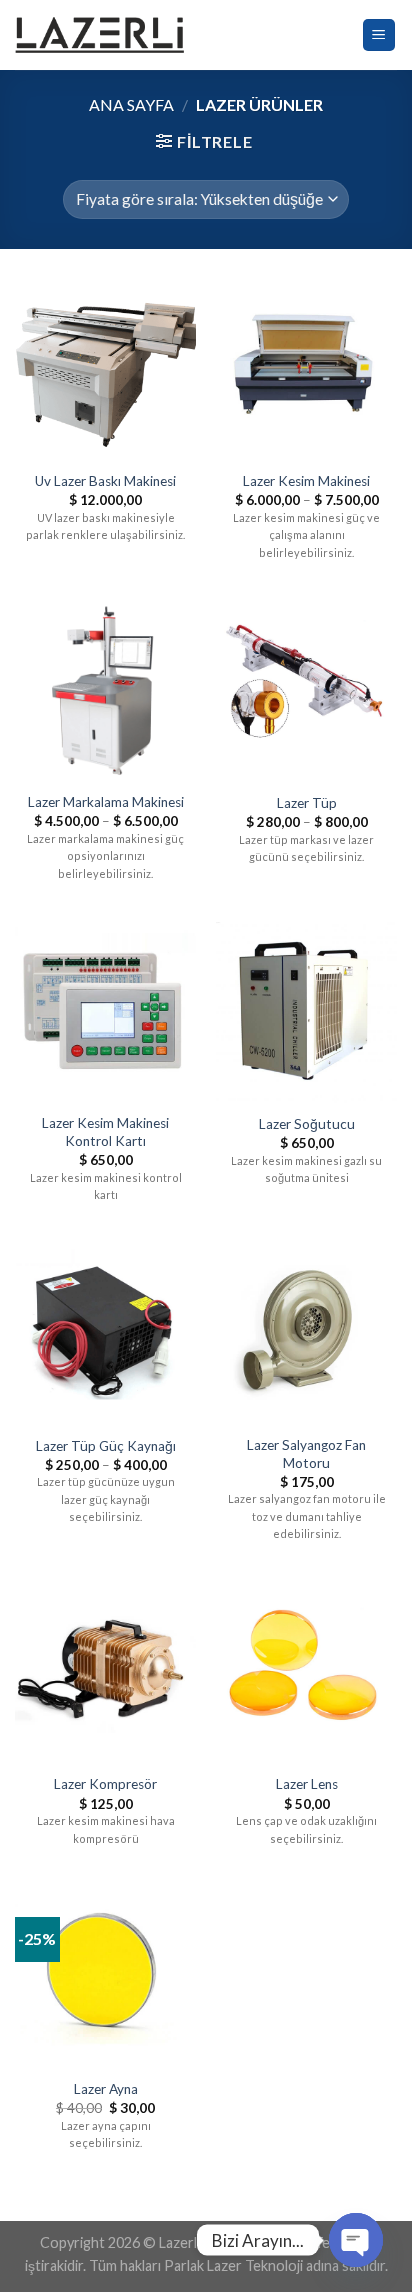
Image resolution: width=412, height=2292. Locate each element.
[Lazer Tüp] (306, 691)
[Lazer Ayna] (105, 1977)
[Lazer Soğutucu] (306, 1012)
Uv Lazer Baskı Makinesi (105, 481)
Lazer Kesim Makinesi (306, 481)
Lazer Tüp (307, 803)
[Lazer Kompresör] (105, 1672)
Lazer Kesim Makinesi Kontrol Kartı (105, 1132)
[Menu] (379, 35)
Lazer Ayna (106, 2089)
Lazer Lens (307, 1784)
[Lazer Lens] (306, 1672)
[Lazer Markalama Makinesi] (105, 691)
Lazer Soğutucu (307, 1124)
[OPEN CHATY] (356, 2240)
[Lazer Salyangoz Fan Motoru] (306, 1333)
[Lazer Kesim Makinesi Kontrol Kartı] (105, 1012)
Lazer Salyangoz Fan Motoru (306, 1454)
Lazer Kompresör (105, 1784)
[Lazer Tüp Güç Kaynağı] (105, 1333)
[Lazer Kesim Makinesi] (306, 369)
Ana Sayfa (131, 104)
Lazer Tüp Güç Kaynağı (106, 1446)
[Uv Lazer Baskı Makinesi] (105, 369)
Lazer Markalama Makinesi (106, 802)
